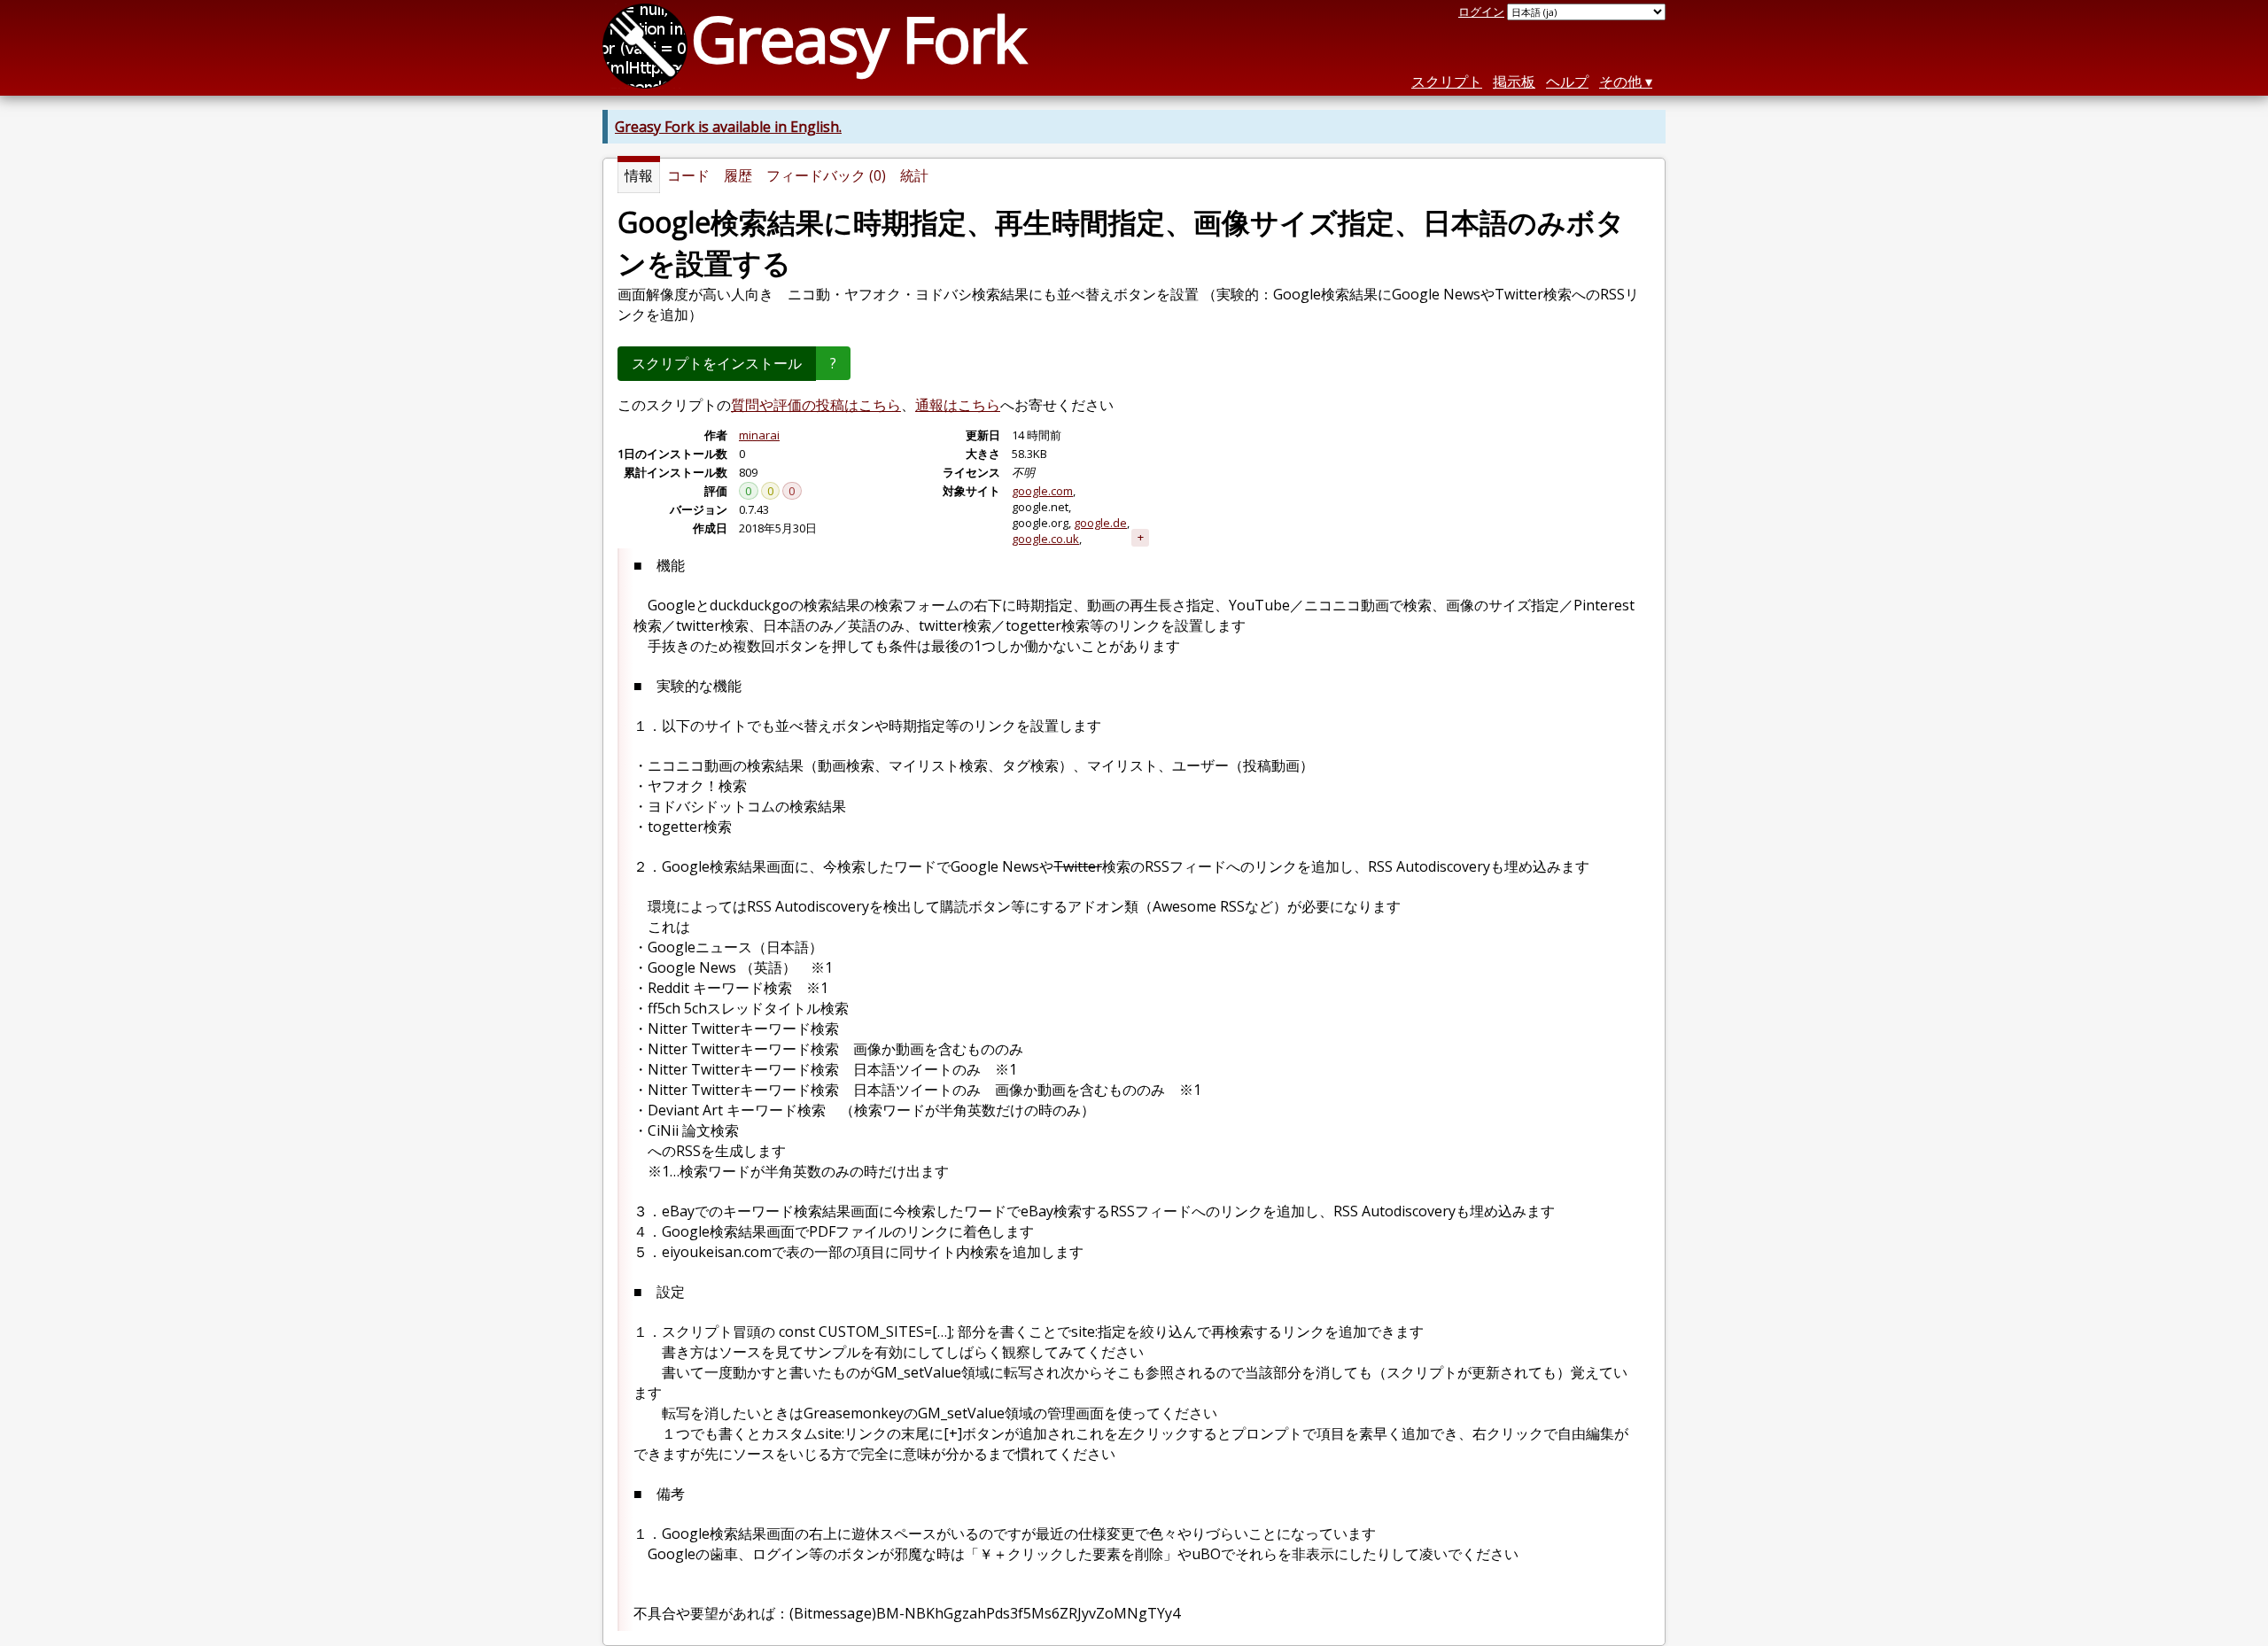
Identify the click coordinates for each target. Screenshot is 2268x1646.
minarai (759, 435)
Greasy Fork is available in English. (728, 127)
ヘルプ (1567, 82)
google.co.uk (1045, 539)
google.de (1100, 523)
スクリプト (1447, 82)
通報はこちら (958, 405)
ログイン (1481, 12)
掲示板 (1514, 82)
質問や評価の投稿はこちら (816, 405)
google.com (1042, 491)
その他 (1620, 82)
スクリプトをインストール (717, 363)
